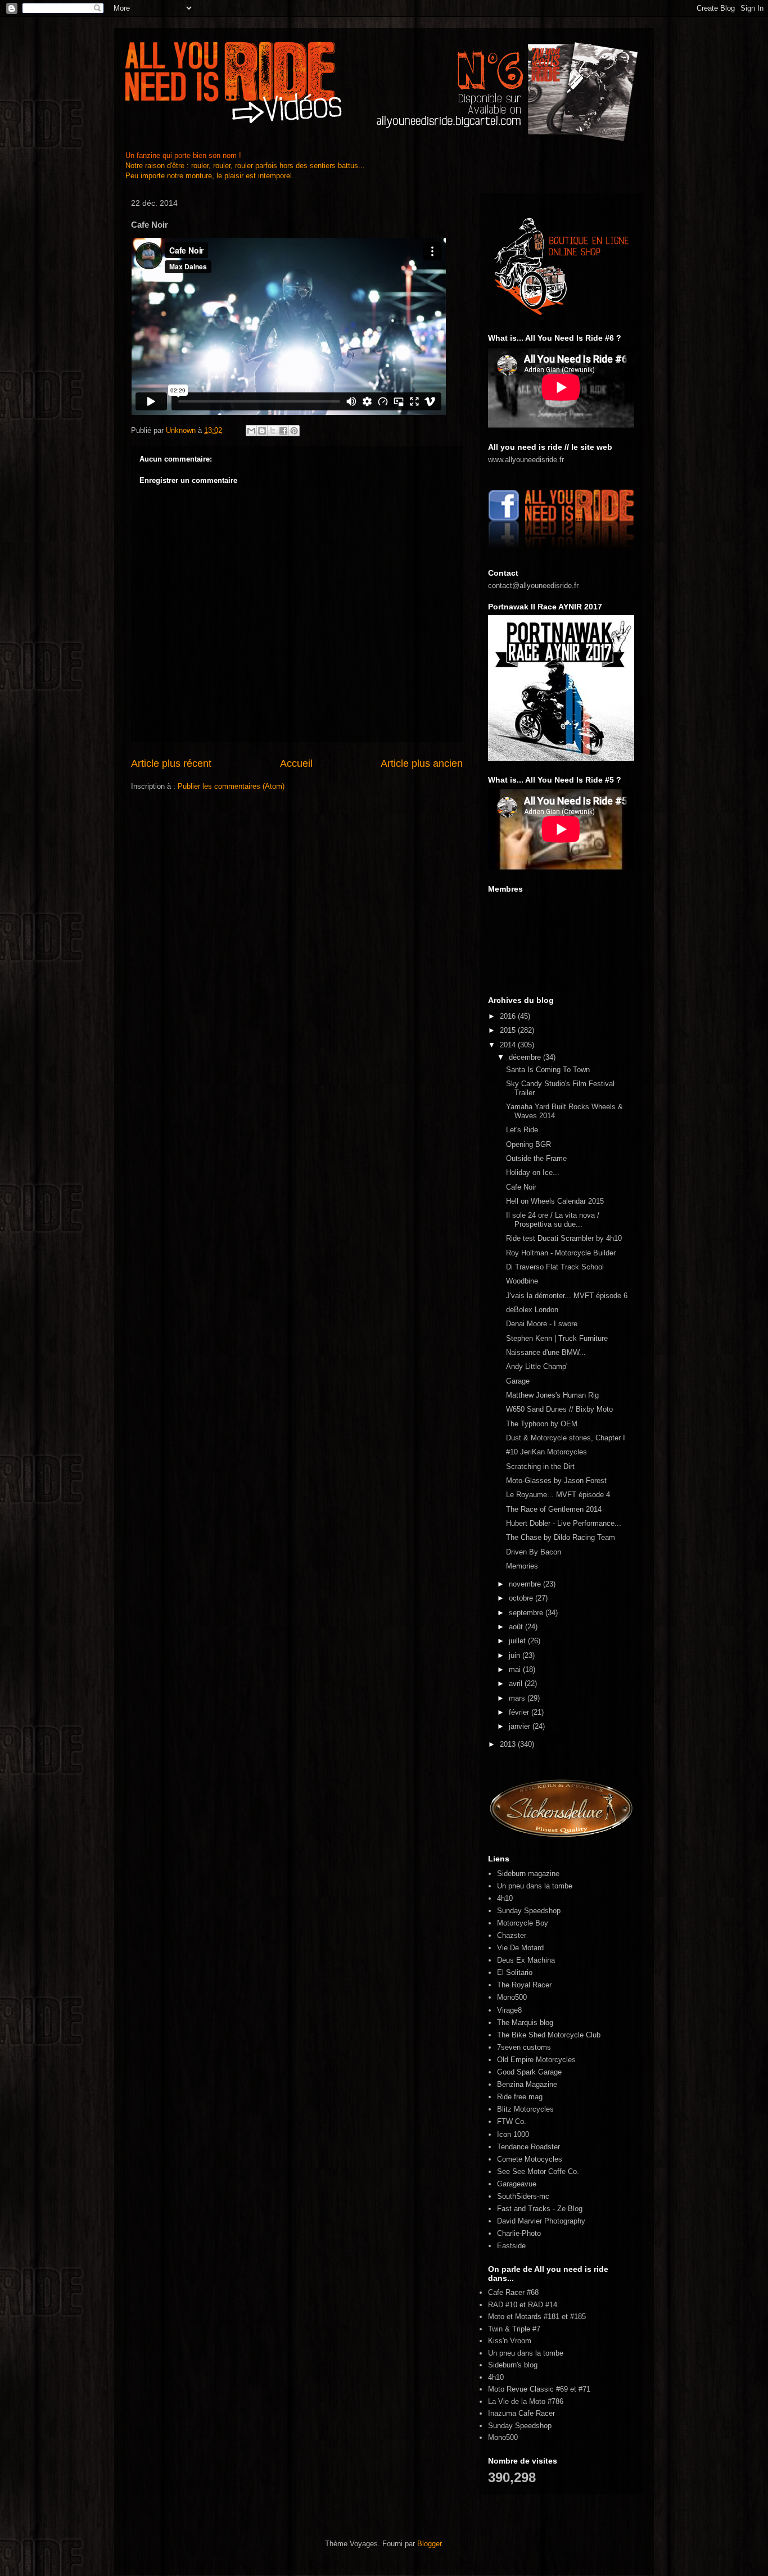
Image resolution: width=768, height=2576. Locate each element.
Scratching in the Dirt (540, 1466)
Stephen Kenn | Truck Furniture (557, 1338)
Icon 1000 (513, 2134)
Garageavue (517, 2184)
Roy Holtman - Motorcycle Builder (561, 1253)
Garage (518, 1381)
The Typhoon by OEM (542, 1424)
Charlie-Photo (519, 2233)
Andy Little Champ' (537, 1366)
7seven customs (524, 2047)
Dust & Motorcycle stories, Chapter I (566, 1438)
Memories (522, 1566)
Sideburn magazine (528, 1874)
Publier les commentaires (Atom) (231, 786)
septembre (527, 1613)
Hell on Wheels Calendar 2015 (555, 1201)
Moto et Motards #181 (524, 2317)
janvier (521, 1726)
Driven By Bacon (534, 1552)
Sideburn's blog (513, 2365)
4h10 (505, 1898)
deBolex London (532, 1310)
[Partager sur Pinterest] (294, 431)
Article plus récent (171, 763)
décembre (526, 1057)
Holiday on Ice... (533, 1172)
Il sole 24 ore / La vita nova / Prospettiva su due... (553, 1220)
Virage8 (509, 2010)
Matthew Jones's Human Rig (552, 1395)
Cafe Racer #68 (513, 2292)
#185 (578, 2317)
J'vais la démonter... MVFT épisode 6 (567, 1296)
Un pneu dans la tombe (535, 1886)
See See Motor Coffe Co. (538, 2171)
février (520, 1712)
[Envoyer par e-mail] (251, 431)
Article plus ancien (422, 763)
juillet (518, 1641)
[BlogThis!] (262, 431)
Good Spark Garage (529, 2072)
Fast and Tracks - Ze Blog (540, 2209)
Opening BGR (528, 1144)
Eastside (511, 2246)
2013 (509, 1744)
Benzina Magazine (527, 2084)
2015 (509, 1030)
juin (516, 1655)
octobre (522, 1598)
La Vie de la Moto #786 (526, 2401)
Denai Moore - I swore (542, 1324)
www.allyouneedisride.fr (526, 460)
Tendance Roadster (528, 2147)
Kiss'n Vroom (510, 2341)
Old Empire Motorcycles (536, 2060)
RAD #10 (503, 2305)
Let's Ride (522, 1130)
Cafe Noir (521, 1187)
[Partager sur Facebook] (283, 431)
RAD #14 (543, 2305)
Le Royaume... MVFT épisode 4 (558, 1495)
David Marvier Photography (541, 2221)
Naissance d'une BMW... (546, 1352)
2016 (509, 1016)
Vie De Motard (520, 1948)
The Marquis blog (525, 2023)
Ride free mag (520, 2097)
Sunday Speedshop (529, 1911)
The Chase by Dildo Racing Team (561, 1537)
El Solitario (515, 1972)
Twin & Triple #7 (514, 2329)
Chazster (512, 1935)
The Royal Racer (524, 1985)
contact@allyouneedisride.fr (533, 586)
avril (517, 1684)
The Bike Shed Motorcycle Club (549, 2035)
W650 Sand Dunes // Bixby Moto (559, 1409)
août (517, 1627)
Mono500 (512, 1997)
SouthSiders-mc (523, 2196)
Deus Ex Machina (526, 1960)
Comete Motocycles (530, 2159)
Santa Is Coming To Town (548, 1070)
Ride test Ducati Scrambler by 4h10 (564, 1238)
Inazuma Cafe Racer (521, 2413)
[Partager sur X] (273, 431)
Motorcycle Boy (523, 1923)
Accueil (296, 763)
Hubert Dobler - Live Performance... (564, 1523)
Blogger (429, 2544)
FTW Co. (512, 2121)
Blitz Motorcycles (525, 2109)
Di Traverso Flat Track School (555, 1267)
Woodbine (522, 1281)
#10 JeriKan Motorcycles (546, 1452)
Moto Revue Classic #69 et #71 (539, 2389)
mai (516, 1669)
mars (518, 1698)
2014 (509, 1045)
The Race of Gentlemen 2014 (554, 1509)
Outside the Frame (536, 1158)
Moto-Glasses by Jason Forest (556, 1481)
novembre (526, 1584)
